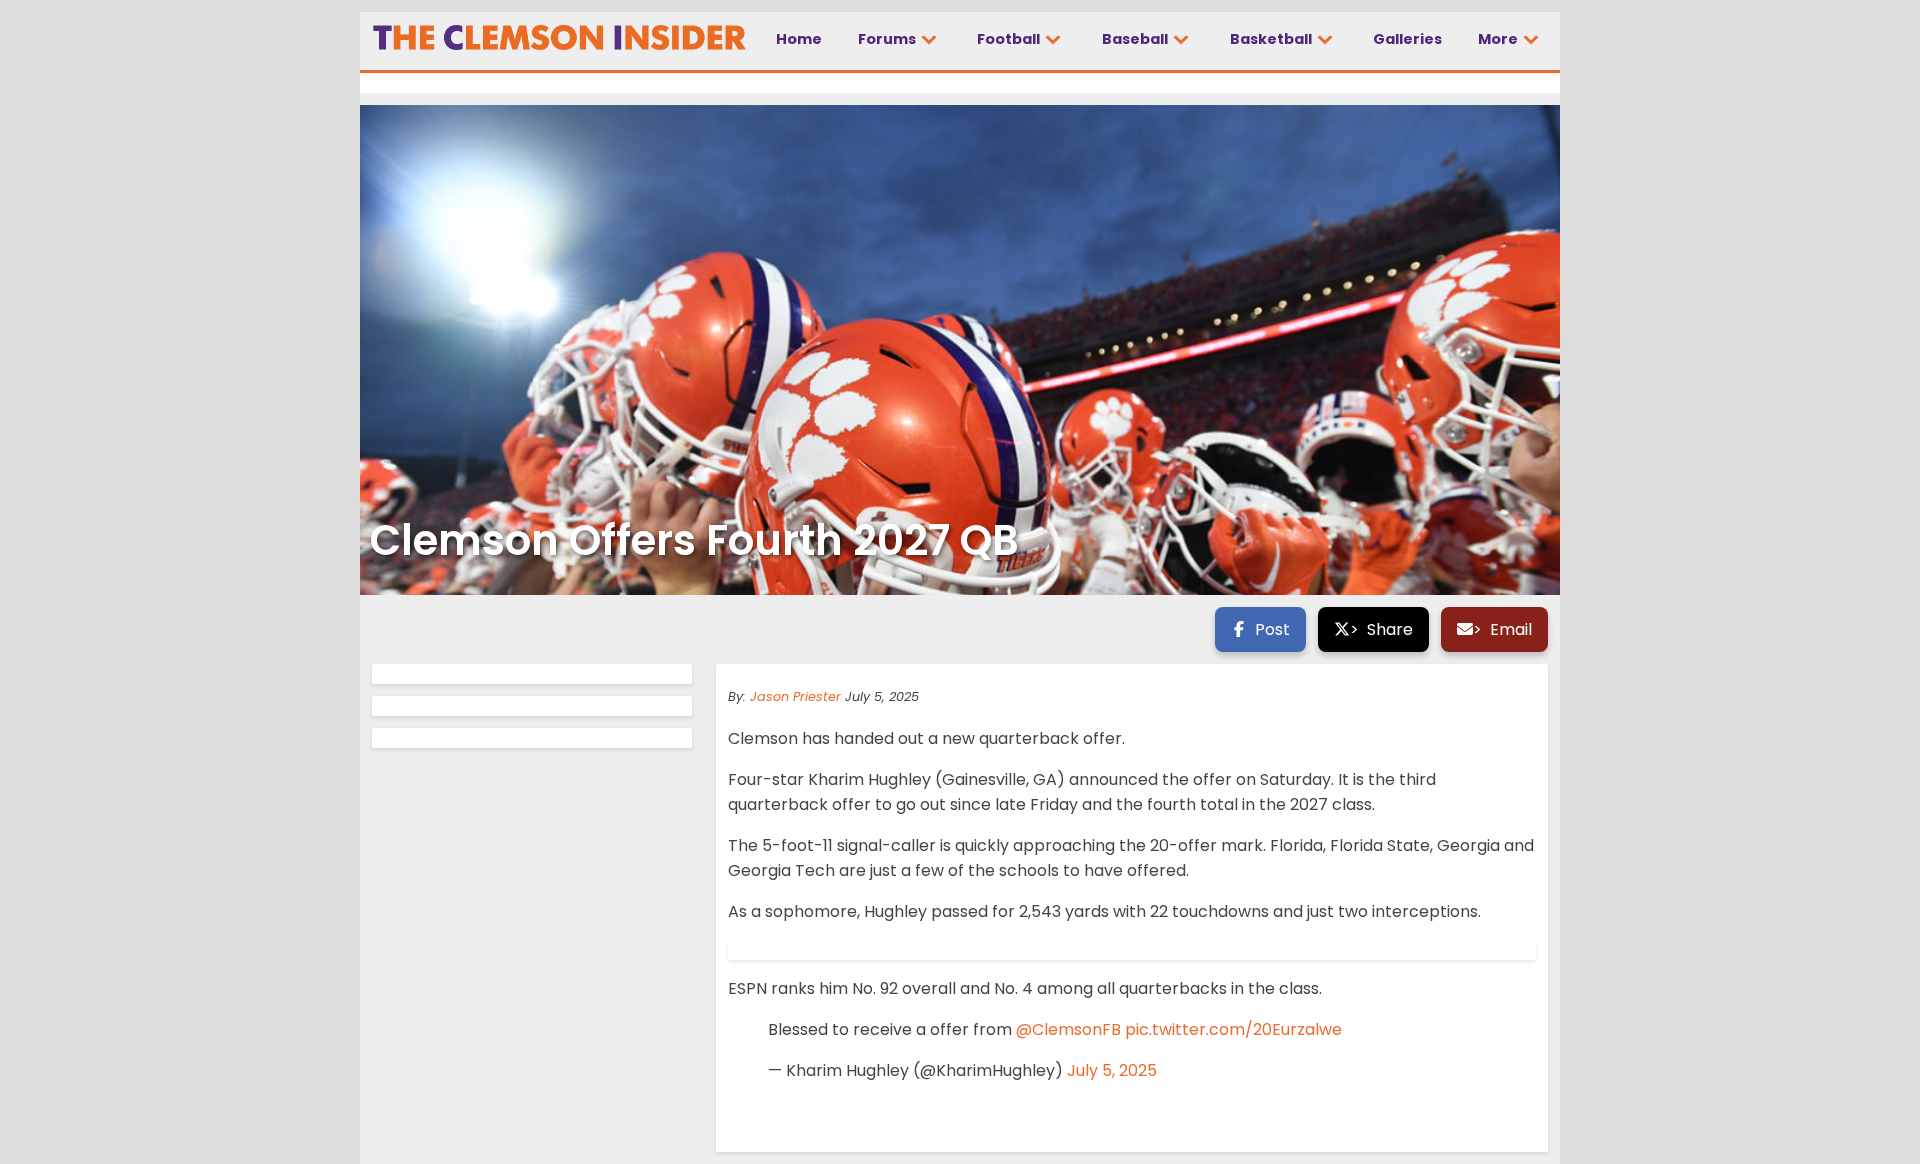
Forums (888, 39)
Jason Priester (795, 696)
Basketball (1272, 39)
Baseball (1136, 39)
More (1499, 39)
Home (799, 39)
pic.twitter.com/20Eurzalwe (1233, 1029)
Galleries (1407, 39)
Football (1010, 39)
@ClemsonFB (1068, 1029)
